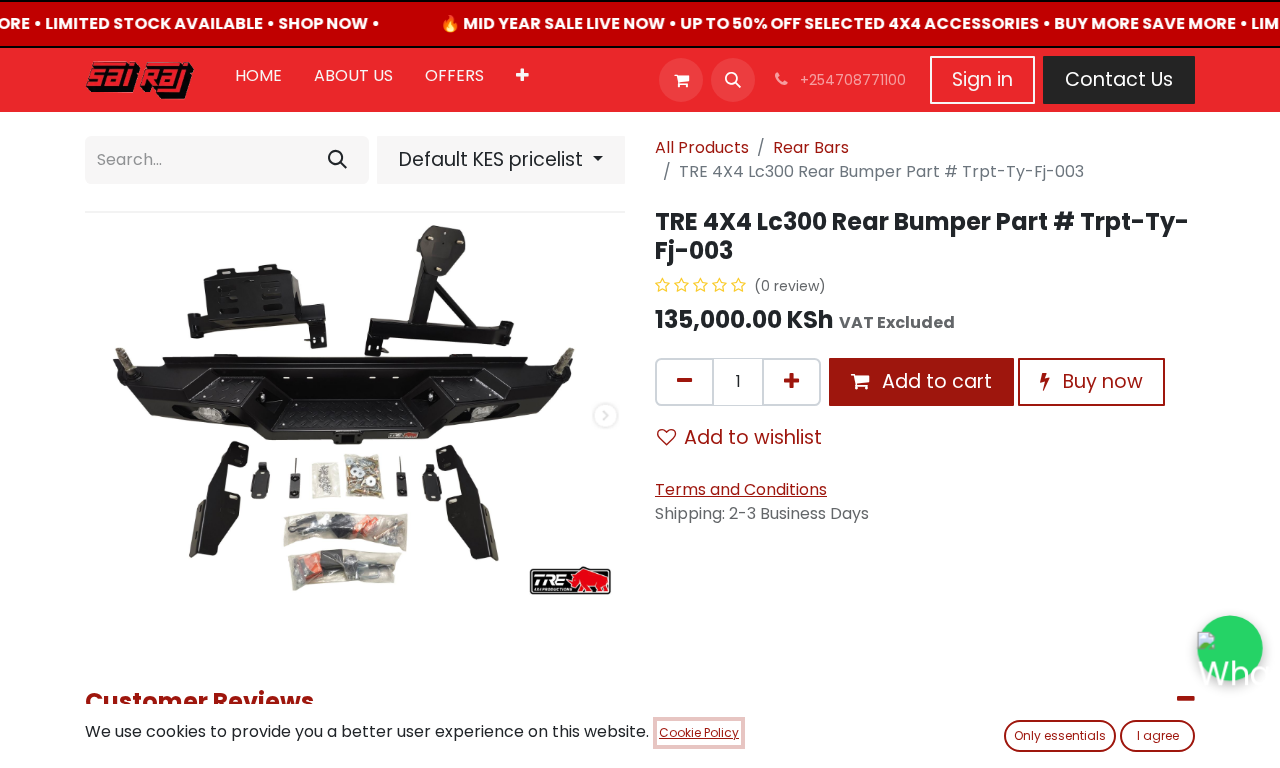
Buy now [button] (1100, 381)
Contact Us (1119, 79)
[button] (733, 80)
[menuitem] (258, 80)
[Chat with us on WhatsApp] (1230, 648)
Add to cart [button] (934, 381)
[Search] (337, 160)
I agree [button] (1158, 735)
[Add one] (791, 382)
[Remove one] (684, 382)
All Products (702, 147)
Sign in (982, 79)
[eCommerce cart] (681, 80)
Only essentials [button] (1060, 735)
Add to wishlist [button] (753, 437)
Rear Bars (811, 147)
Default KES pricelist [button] (493, 159)
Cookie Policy (699, 732)
